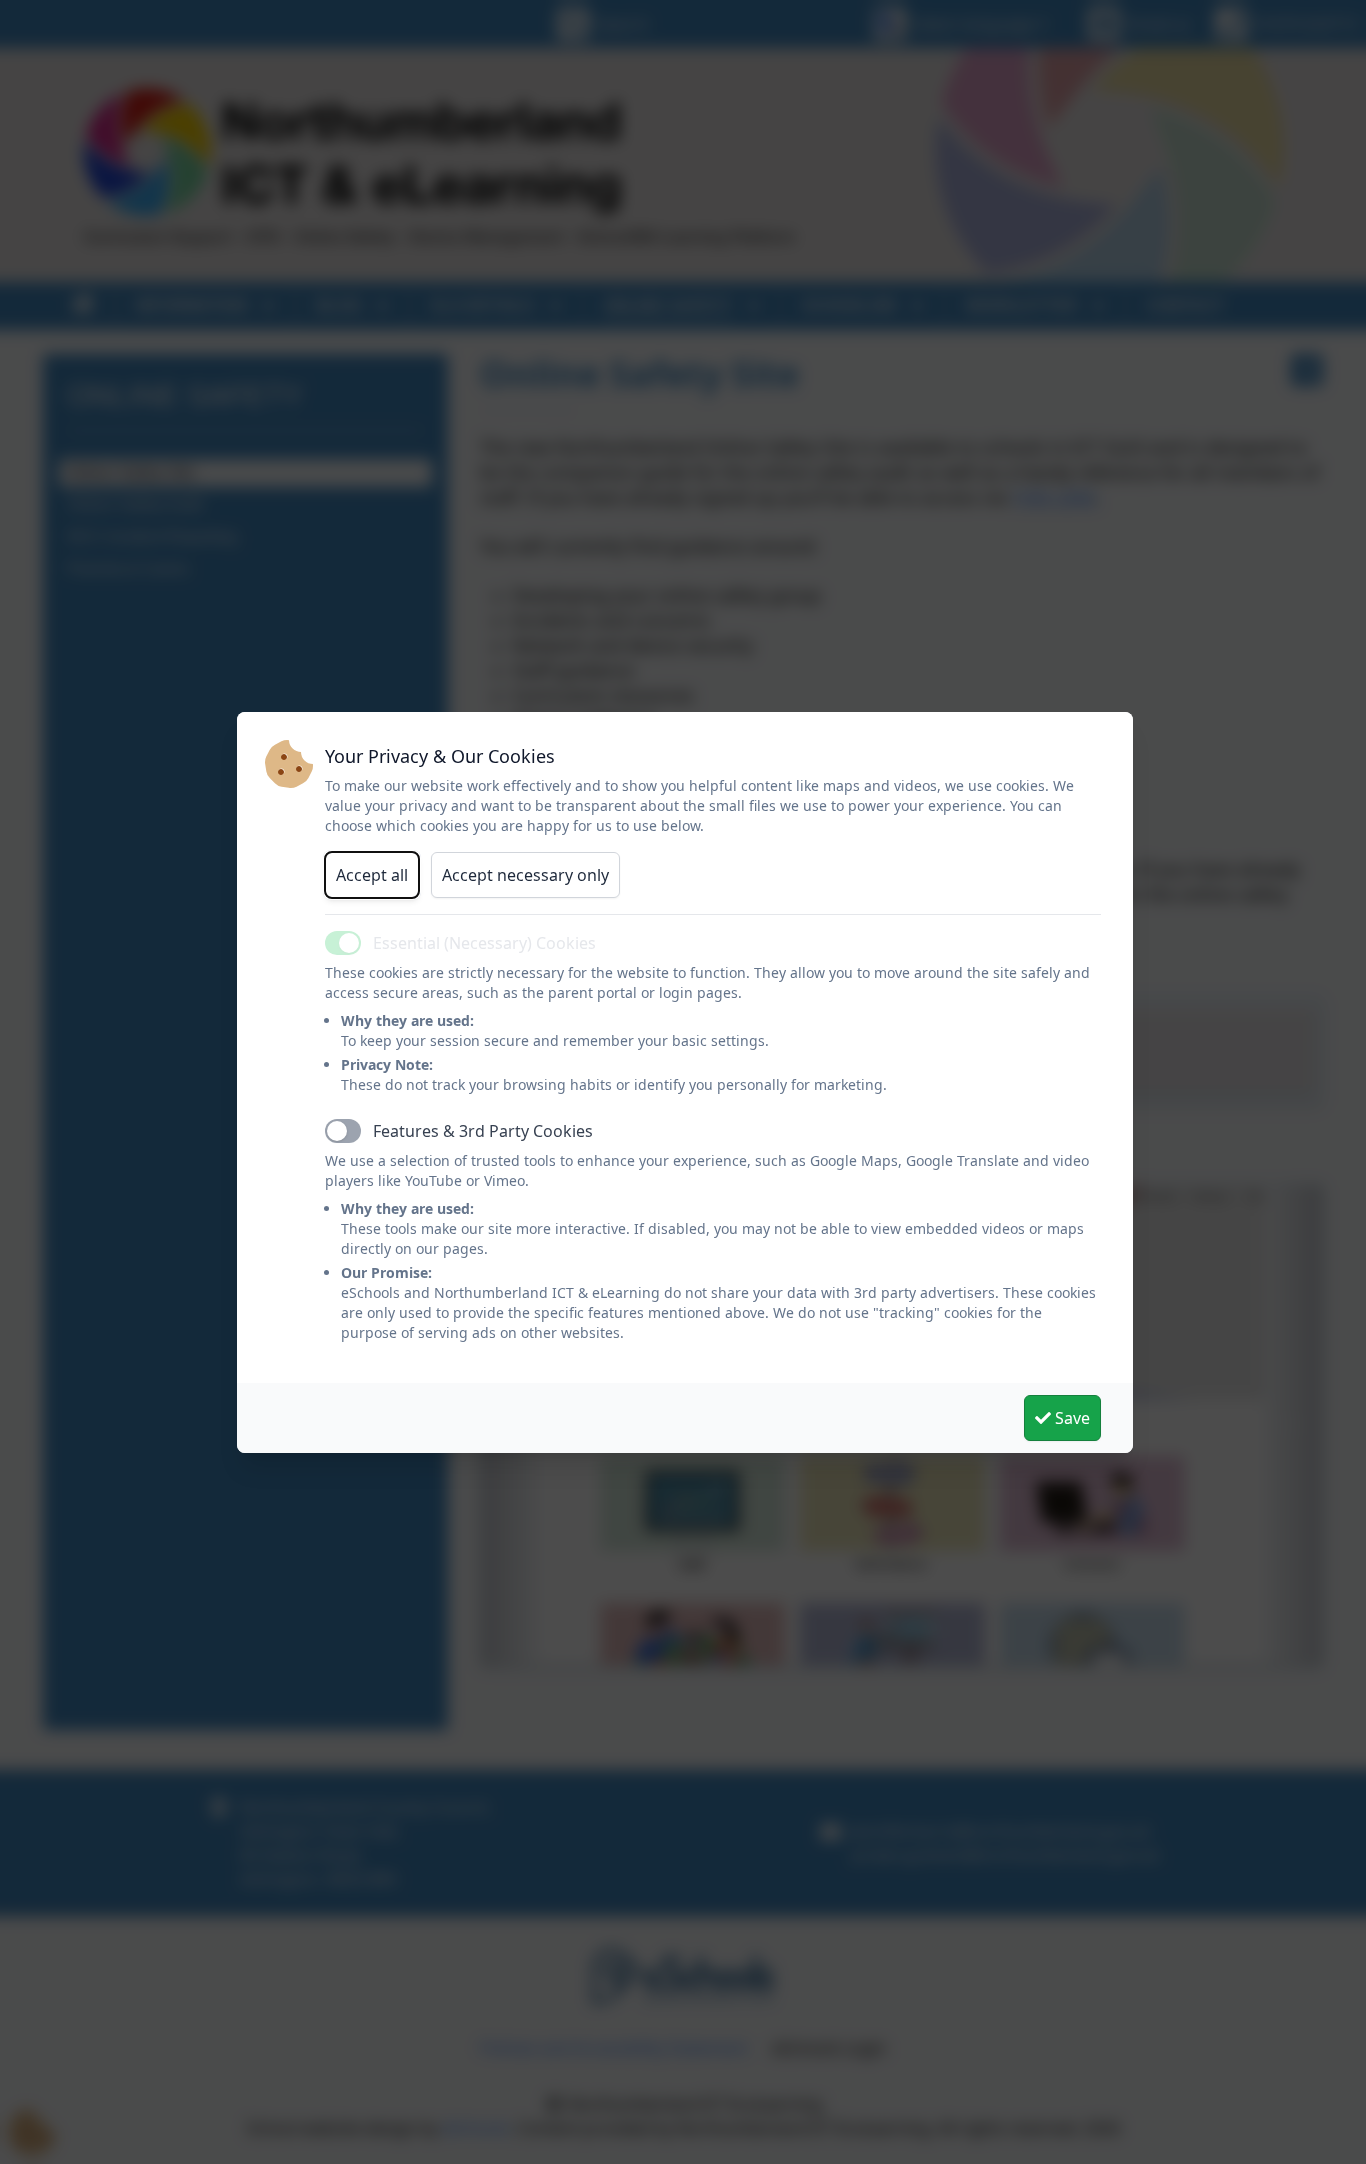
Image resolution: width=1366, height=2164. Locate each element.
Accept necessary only (525, 875)
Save (1070, 1418)
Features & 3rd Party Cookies (483, 1131)
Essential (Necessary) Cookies (484, 943)
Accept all (372, 875)
